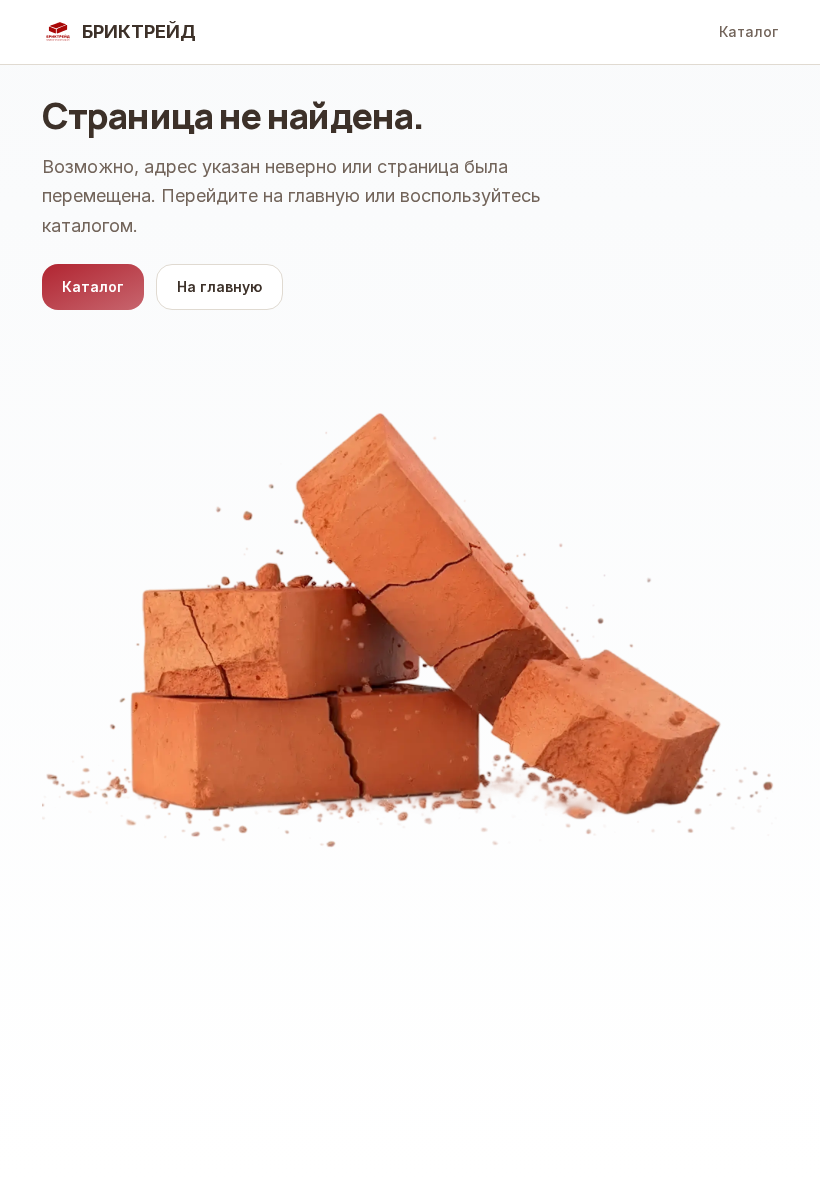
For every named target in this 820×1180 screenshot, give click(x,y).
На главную (219, 286)
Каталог (748, 31)
